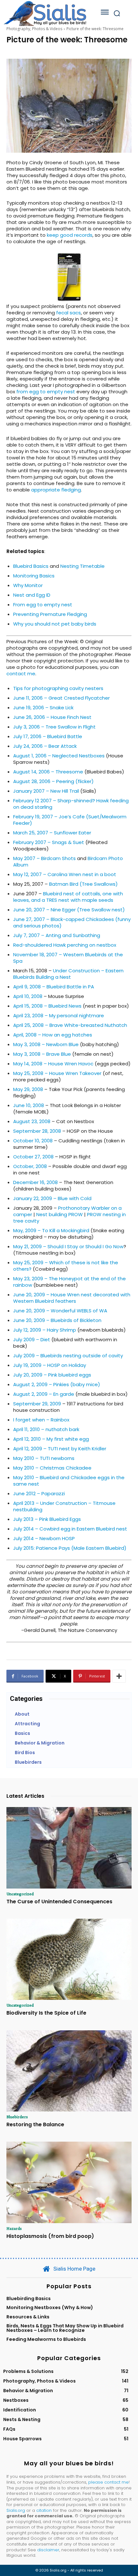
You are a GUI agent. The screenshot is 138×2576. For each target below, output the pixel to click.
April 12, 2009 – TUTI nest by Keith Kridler (60, 1449)
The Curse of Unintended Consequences (59, 1902)
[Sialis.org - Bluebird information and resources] (45, 13)
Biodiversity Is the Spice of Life (46, 2013)
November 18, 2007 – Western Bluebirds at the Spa (68, 958)
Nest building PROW (60, 1214)
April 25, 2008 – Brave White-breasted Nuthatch (70, 1025)
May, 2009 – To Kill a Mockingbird (51, 1230)
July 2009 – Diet (32, 1339)
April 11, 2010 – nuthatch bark (46, 1429)
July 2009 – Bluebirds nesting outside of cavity (68, 1356)
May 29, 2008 (28, 1089)
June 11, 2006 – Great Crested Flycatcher (61, 698)
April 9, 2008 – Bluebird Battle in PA (54, 987)
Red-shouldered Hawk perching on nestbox (65, 945)
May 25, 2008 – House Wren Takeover (57, 1073)
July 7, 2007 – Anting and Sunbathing (57, 935)
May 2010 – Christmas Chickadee (52, 1468)
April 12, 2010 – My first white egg (51, 1439)
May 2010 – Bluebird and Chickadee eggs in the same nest (69, 1481)
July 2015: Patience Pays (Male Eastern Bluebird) (70, 1548)
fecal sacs (69, 313)
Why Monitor (28, 585)
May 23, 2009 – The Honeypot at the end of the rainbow (69, 1282)
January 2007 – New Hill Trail (46, 791)
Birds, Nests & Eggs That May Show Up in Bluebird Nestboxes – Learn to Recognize (65, 2328)
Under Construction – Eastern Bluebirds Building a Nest (68, 974)
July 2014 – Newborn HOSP (44, 1538)
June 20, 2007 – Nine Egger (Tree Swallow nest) (69, 910)
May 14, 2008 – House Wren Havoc (53, 1064)
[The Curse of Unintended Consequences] (69, 1848)
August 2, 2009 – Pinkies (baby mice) (57, 1384)
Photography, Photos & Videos (34, 29)
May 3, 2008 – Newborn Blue (46, 1044)
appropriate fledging (56, 490)
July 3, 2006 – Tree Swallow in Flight (54, 727)
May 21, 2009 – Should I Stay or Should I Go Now (68, 1246)
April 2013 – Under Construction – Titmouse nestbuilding (64, 1506)
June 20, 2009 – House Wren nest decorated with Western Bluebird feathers (72, 1298)
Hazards (14, 2228)
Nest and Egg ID (32, 595)
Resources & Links (28, 2317)
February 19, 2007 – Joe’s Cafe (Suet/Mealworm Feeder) (70, 820)
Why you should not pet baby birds (55, 624)
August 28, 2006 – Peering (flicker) (53, 781)
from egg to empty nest (46, 392)
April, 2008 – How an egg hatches (53, 1035)
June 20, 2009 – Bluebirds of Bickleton (57, 1320)
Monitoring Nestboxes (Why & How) (50, 2307)
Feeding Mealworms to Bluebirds (46, 2339)
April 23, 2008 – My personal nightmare (59, 1015)
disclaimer (48, 2550)
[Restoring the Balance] (69, 2071)
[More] (119, 1676)
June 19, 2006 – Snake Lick (43, 708)
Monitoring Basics (34, 576)
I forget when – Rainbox (41, 1420)
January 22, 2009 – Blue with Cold (52, 1198)
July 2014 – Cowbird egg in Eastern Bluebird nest (70, 1529)
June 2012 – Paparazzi (39, 1493)
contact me (21, 674)
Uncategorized (20, 1894)
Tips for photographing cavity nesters (58, 688)
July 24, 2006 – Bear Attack (45, 746)
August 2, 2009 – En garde (44, 1394)
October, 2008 (30, 1166)
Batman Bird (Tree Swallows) (83, 884)
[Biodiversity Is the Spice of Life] (69, 1959)
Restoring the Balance (35, 2124)
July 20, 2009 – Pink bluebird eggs (52, 1375)
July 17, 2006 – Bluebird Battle (48, 736)
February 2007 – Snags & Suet (49, 842)
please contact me (108, 2482)
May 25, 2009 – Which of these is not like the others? (66, 1266)
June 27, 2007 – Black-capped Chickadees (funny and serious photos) (72, 922)
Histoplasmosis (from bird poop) (50, 2236)
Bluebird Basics (31, 566)
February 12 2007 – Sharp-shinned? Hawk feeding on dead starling (71, 804)
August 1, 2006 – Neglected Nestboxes (59, 756)
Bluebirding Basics (29, 2299)
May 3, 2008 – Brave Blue (42, 1054)
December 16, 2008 (35, 1182)
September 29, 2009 (37, 1404)
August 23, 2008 (32, 1121)
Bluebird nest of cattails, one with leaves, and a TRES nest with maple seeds (68, 897)
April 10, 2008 (28, 996)
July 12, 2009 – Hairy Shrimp (45, 1330)
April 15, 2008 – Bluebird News (47, 1006)
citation (44, 2510)
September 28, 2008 (37, 1131)
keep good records (70, 235)
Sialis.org (16, 2510)
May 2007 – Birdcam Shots (44, 858)
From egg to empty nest (43, 605)
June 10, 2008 (29, 1105)
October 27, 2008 (33, 1157)
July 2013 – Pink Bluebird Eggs (47, 1519)
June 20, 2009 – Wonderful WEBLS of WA (60, 1311)
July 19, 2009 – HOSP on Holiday (50, 1365)
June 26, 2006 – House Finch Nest (52, 717)
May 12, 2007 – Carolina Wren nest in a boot (65, 874)
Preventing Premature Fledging (50, 614)
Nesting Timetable (82, 566)
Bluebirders (17, 2117)
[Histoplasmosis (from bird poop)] (69, 2182)
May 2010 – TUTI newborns (44, 1458)
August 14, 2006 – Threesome (48, 772)
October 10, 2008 (33, 1141)
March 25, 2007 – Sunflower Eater (52, 833)
